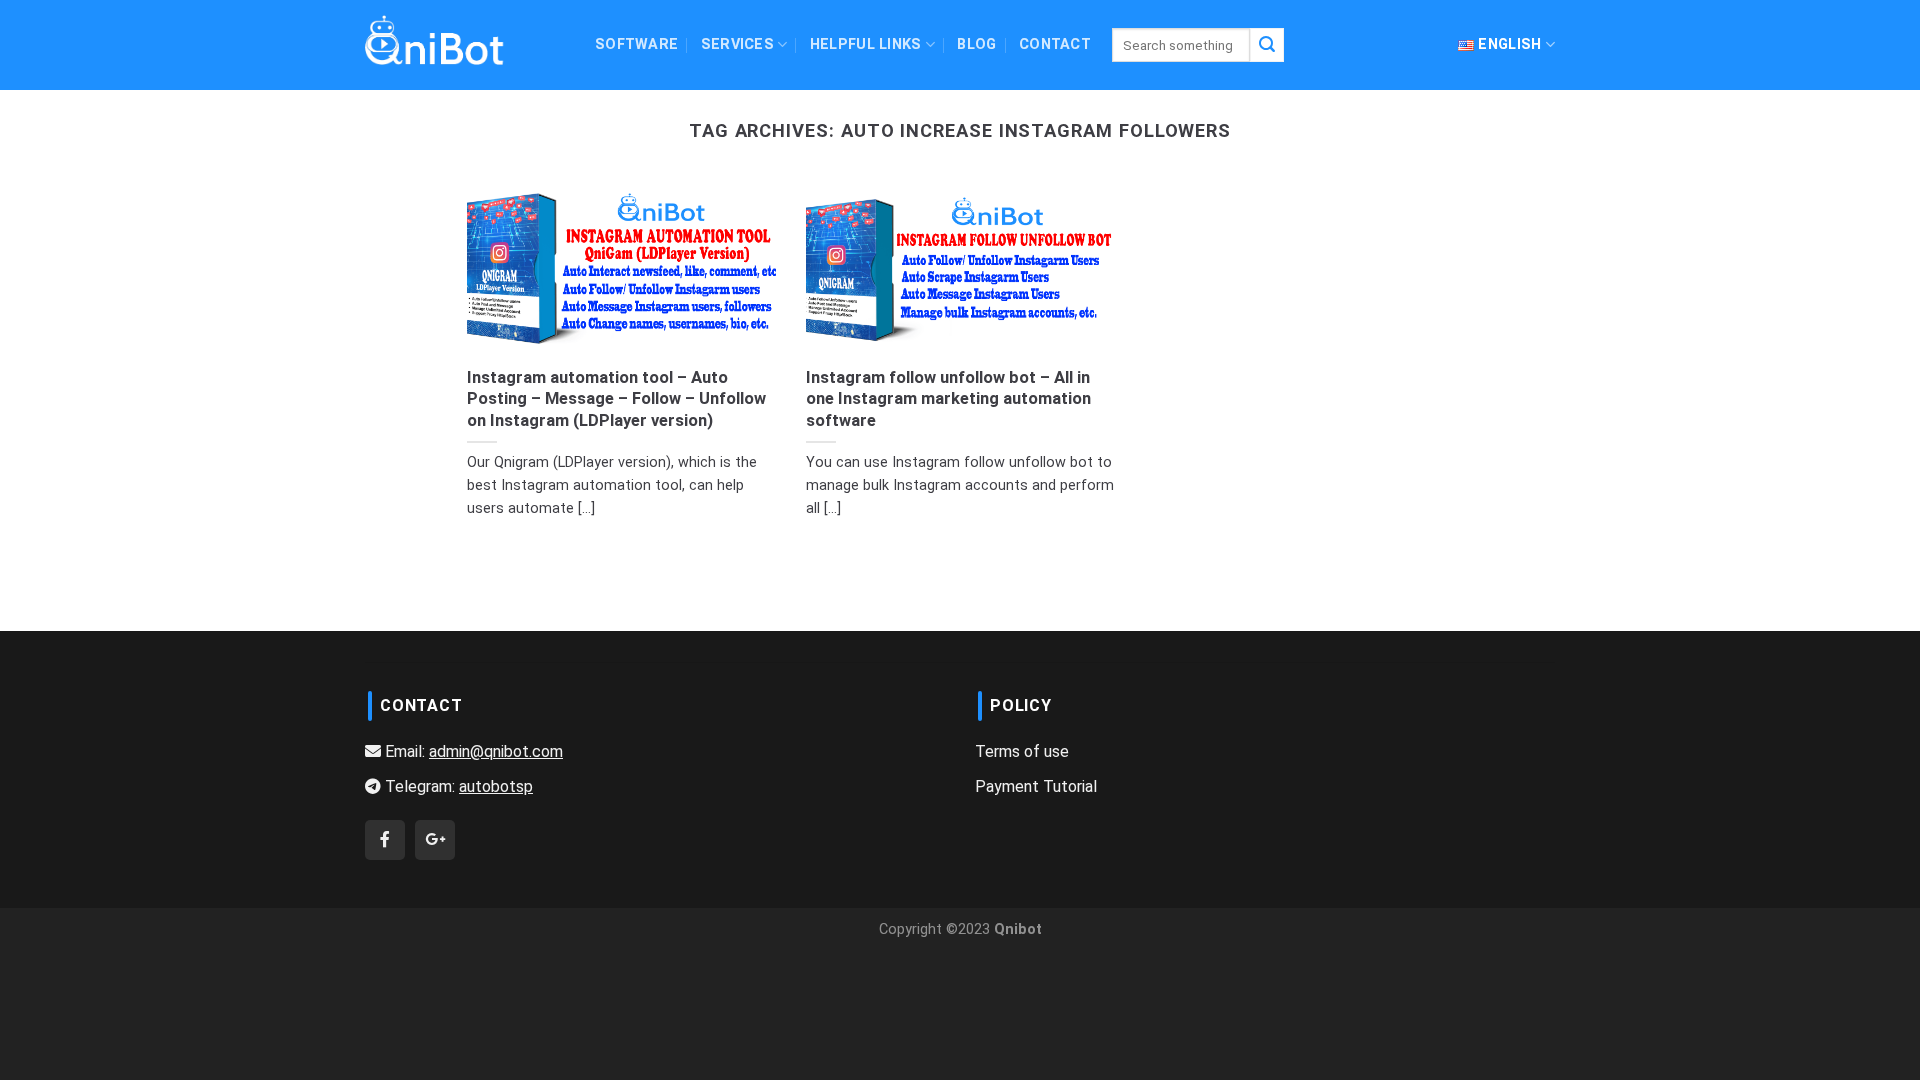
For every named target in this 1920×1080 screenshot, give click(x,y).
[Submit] (1267, 45)
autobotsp (496, 786)
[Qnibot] (385, 839)
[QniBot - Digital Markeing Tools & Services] (435, 39)
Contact (1055, 44)
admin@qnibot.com (496, 751)
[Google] (435, 839)
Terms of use (1022, 751)
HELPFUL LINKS (866, 44)
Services (737, 44)
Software (636, 44)
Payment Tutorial (1036, 786)
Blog (976, 44)
